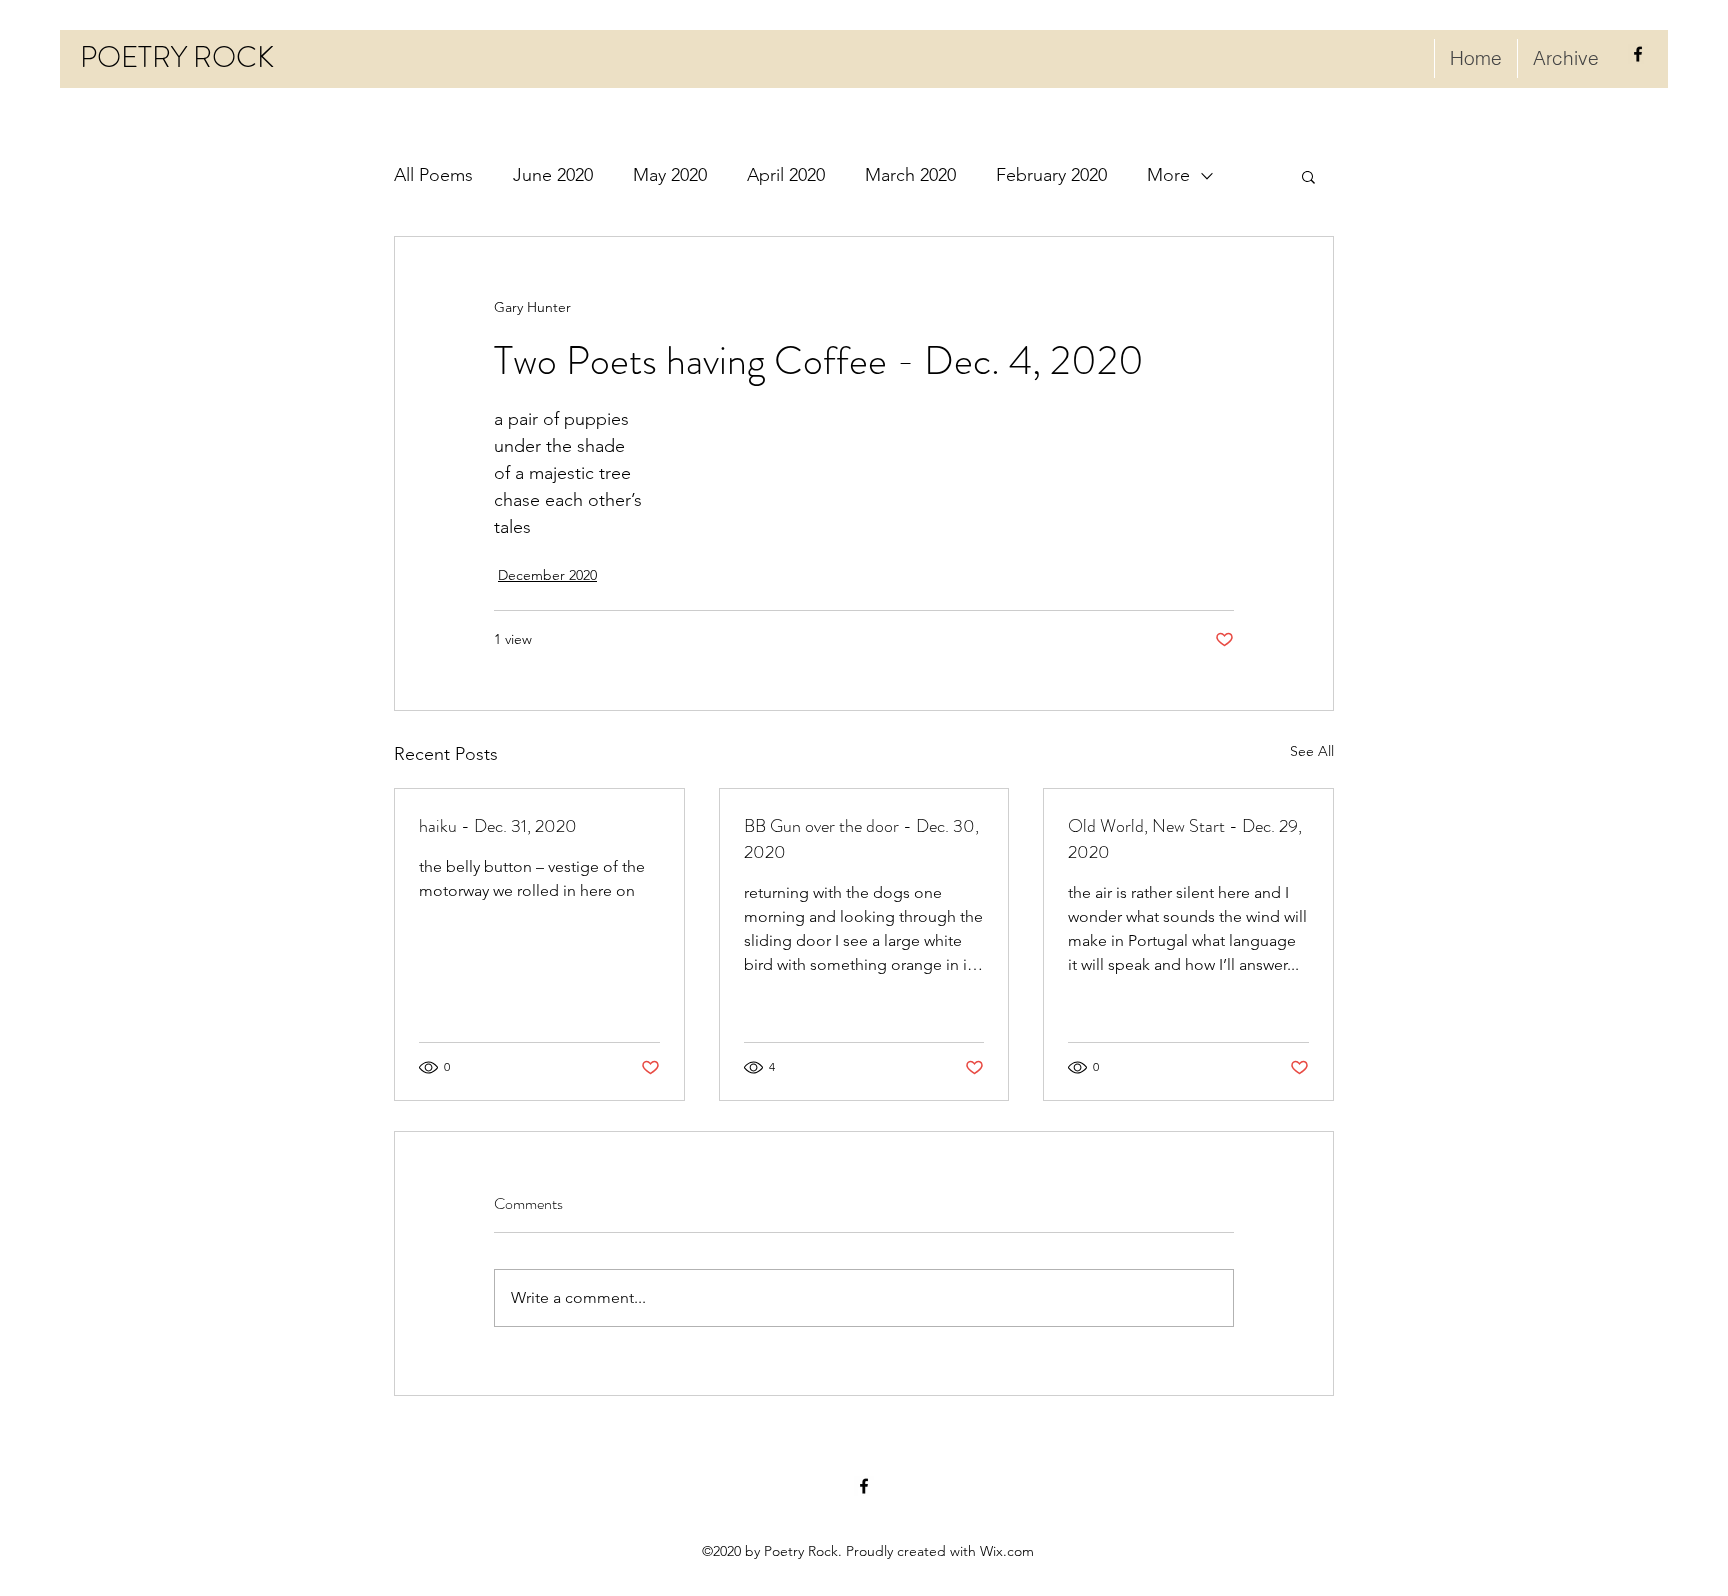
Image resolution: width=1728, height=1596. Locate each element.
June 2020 (553, 175)
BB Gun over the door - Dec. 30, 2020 (861, 839)
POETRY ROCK (177, 57)
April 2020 (786, 175)
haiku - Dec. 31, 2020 (498, 826)
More (1168, 175)
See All (1312, 751)
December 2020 (547, 575)
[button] (1308, 176)
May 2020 (670, 175)
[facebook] (1638, 54)
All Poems (433, 175)
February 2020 (1051, 175)
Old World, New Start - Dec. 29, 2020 (1185, 839)
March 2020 (910, 175)
